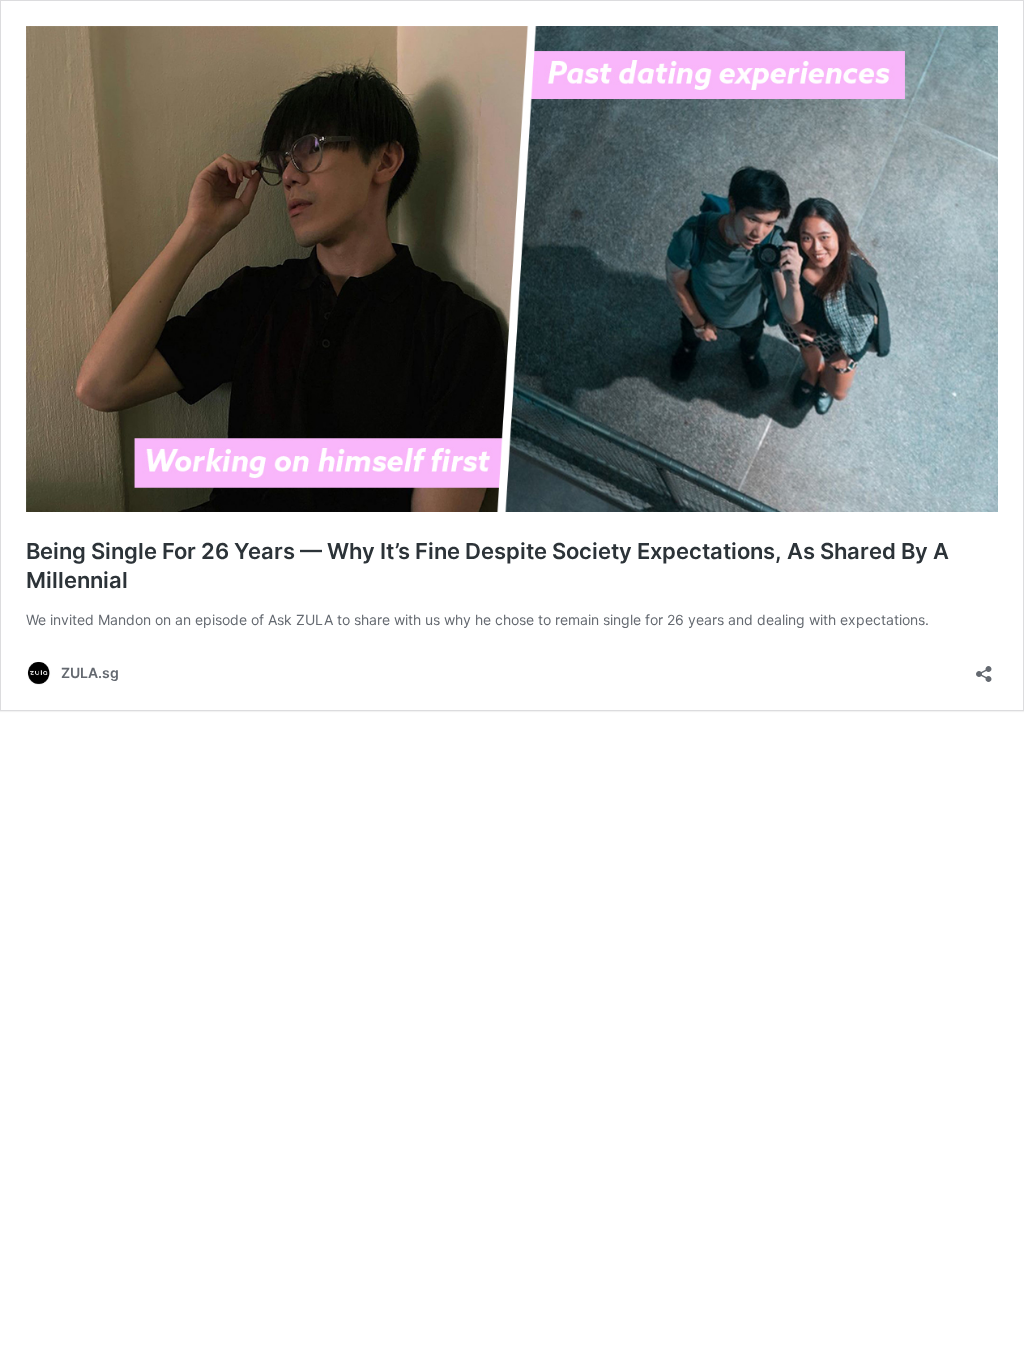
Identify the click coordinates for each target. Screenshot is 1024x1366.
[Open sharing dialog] (984, 667)
